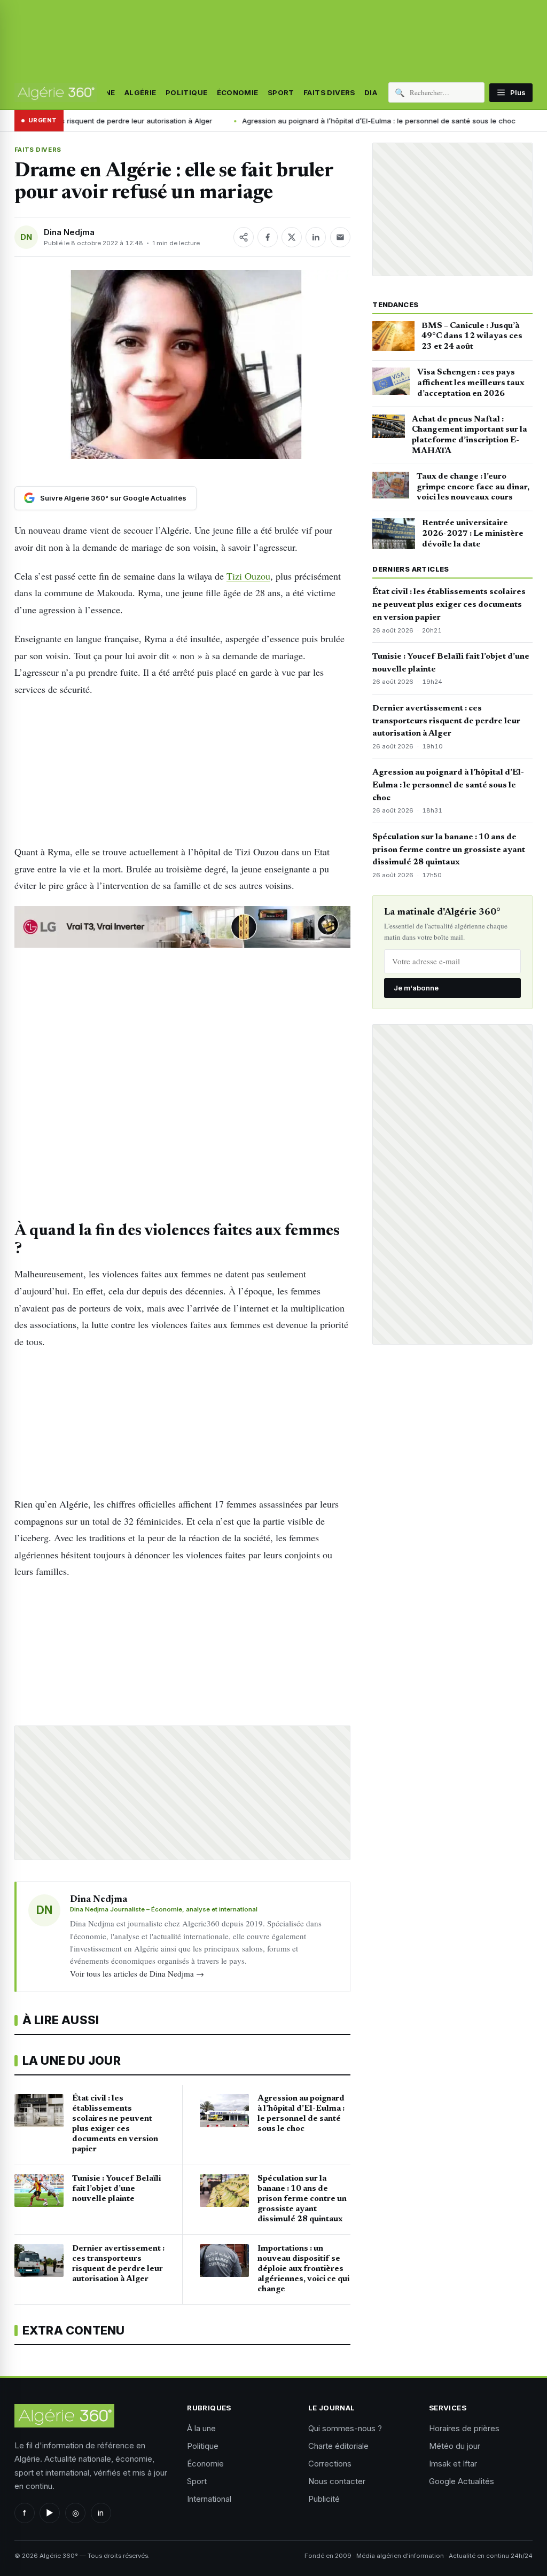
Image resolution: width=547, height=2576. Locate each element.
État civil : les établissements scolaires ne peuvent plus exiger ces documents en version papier (449, 605)
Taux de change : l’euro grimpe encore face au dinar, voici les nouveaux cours (473, 487)
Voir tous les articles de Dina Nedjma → (137, 1973)
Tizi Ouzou (248, 576)
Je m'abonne (416, 988)
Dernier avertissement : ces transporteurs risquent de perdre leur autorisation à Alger (446, 721)
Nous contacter (337, 2481)
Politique (187, 92)
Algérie (140, 92)
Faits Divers (329, 92)
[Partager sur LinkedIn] (316, 237)
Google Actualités (462, 2481)
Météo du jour (455, 2446)
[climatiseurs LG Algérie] (182, 927)
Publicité (324, 2499)
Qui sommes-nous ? (345, 2428)
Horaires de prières (464, 2428)
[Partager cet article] (244, 237)
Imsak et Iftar (453, 2464)
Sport (281, 92)
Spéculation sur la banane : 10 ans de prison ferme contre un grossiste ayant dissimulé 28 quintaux (449, 850)
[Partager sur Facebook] (268, 237)
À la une (201, 2428)
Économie (238, 92)
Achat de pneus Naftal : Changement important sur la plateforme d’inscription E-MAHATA (470, 435)
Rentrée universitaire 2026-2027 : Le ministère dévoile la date (473, 534)
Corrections (330, 2464)
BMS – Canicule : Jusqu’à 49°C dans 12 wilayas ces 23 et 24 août (472, 337)
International (209, 2499)
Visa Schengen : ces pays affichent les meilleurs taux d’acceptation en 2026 (471, 383)
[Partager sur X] (292, 237)
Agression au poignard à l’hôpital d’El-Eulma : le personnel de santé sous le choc (289, 121)
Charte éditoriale (338, 2446)
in (101, 2513)
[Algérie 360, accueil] (56, 92)
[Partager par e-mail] (340, 237)
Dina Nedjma (69, 232)
